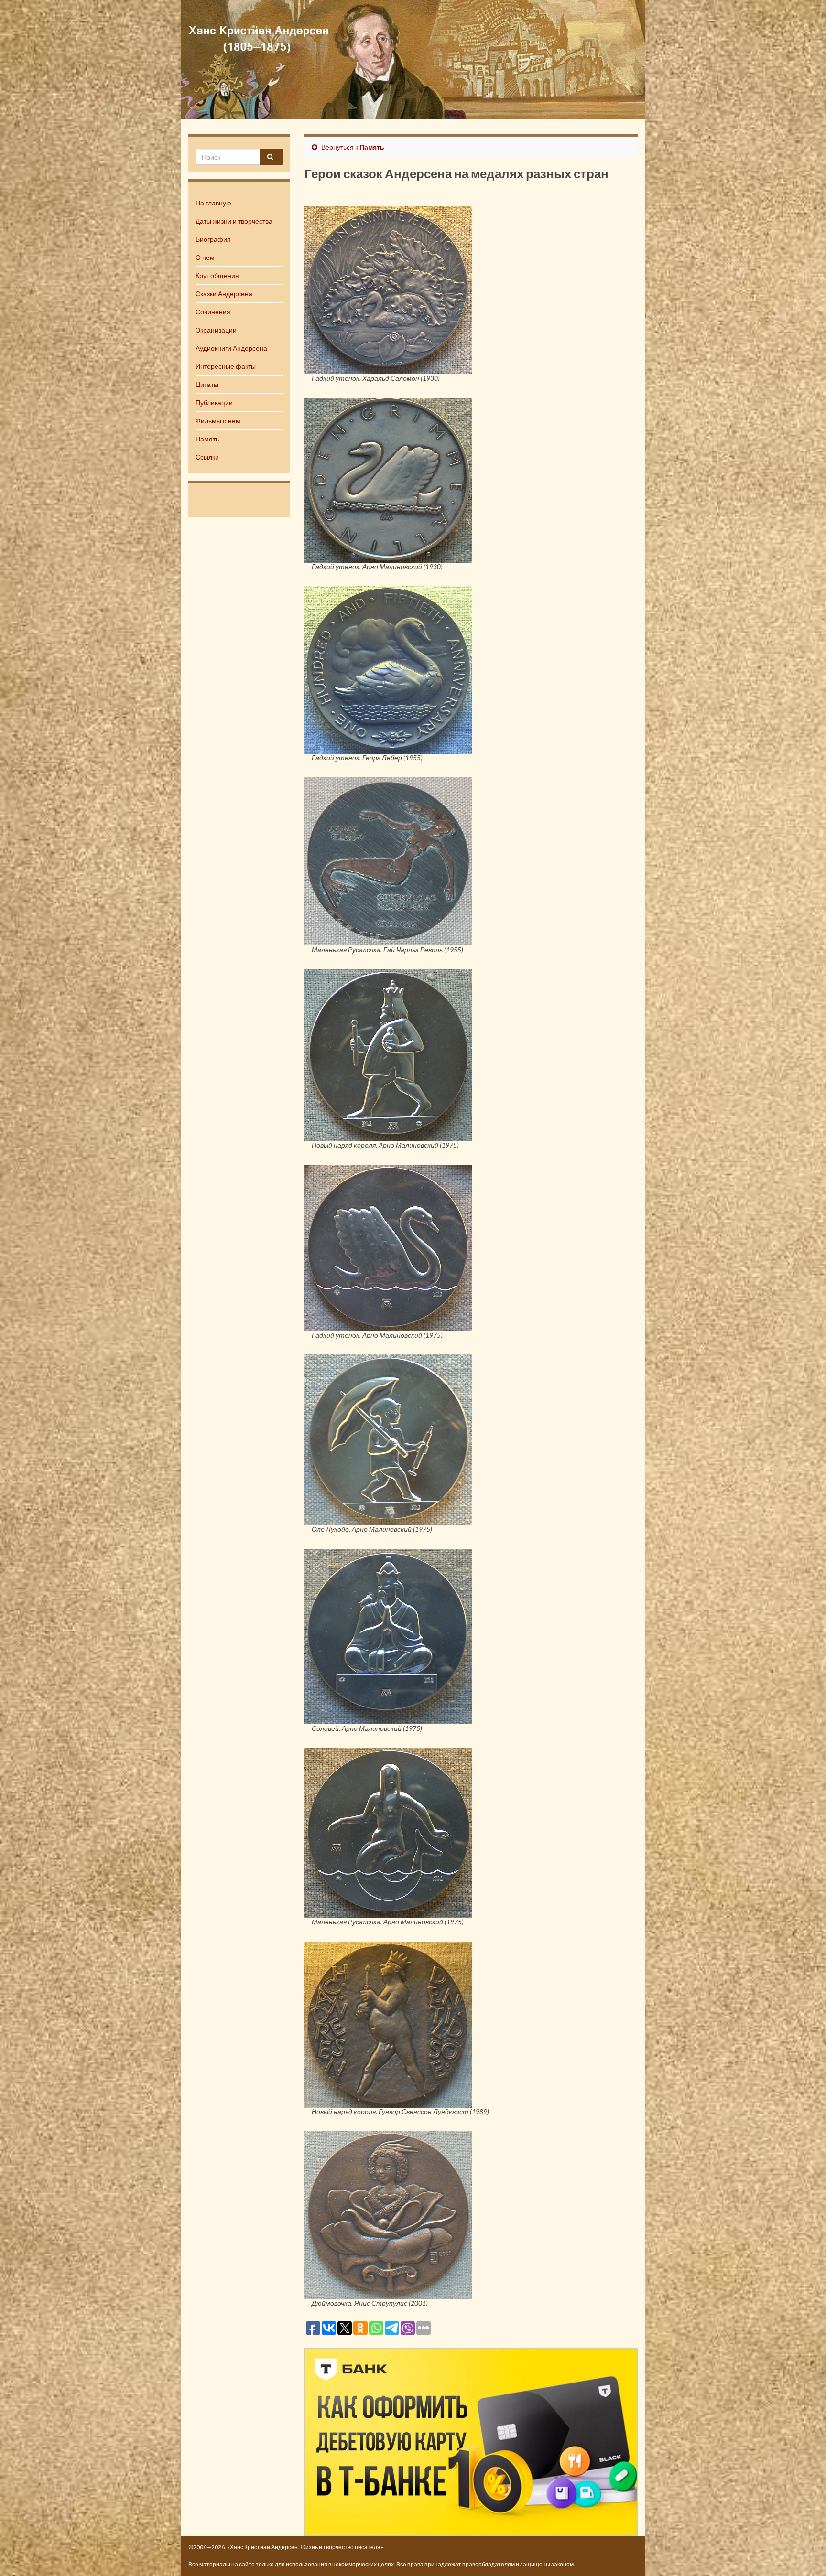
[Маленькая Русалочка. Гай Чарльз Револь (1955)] (388, 860)
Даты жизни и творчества (234, 221)
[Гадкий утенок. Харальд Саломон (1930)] (388, 289)
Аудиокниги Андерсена (231, 348)
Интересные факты (226, 366)
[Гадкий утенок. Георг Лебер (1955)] (388, 669)
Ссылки (207, 457)
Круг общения (217, 275)
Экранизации (216, 330)
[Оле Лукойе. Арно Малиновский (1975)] (388, 1438)
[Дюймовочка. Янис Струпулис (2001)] (388, 2214)
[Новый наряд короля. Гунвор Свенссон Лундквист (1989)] (388, 2023)
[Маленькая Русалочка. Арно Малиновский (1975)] (388, 1832)
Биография (213, 239)
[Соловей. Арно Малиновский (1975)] (388, 1635)
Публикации (214, 402)
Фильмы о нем (218, 421)
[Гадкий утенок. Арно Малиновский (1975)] (388, 1246)
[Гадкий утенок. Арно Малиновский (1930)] (388, 479)
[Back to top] (804, 2555)
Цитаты (207, 384)
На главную (213, 203)
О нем (205, 257)
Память (207, 439)
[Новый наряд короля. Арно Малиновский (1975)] (388, 1054)
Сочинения (213, 312)
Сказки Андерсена (224, 294)
